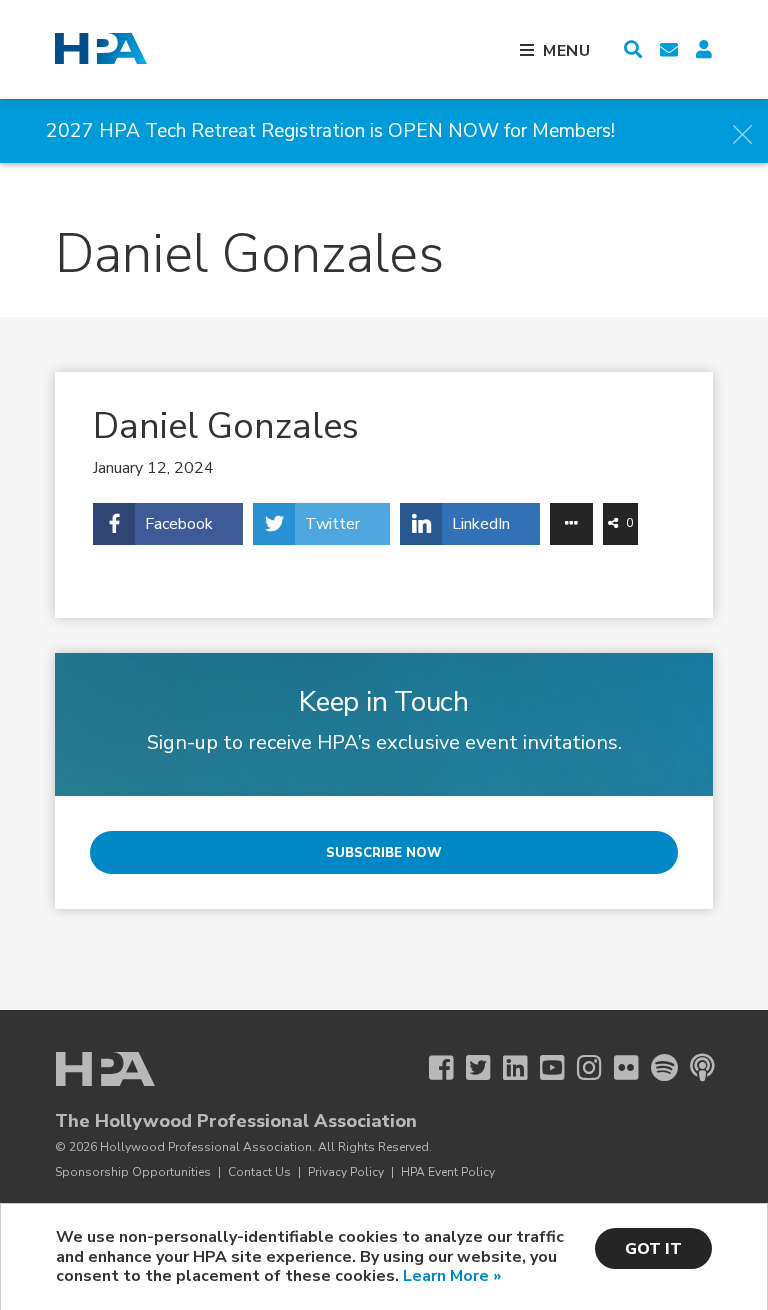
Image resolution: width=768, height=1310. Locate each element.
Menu (567, 51)
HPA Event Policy (448, 1172)
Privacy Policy (346, 1172)
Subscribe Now (384, 853)
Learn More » (452, 1276)
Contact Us (259, 1172)
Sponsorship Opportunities (133, 1172)
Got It (653, 1249)
